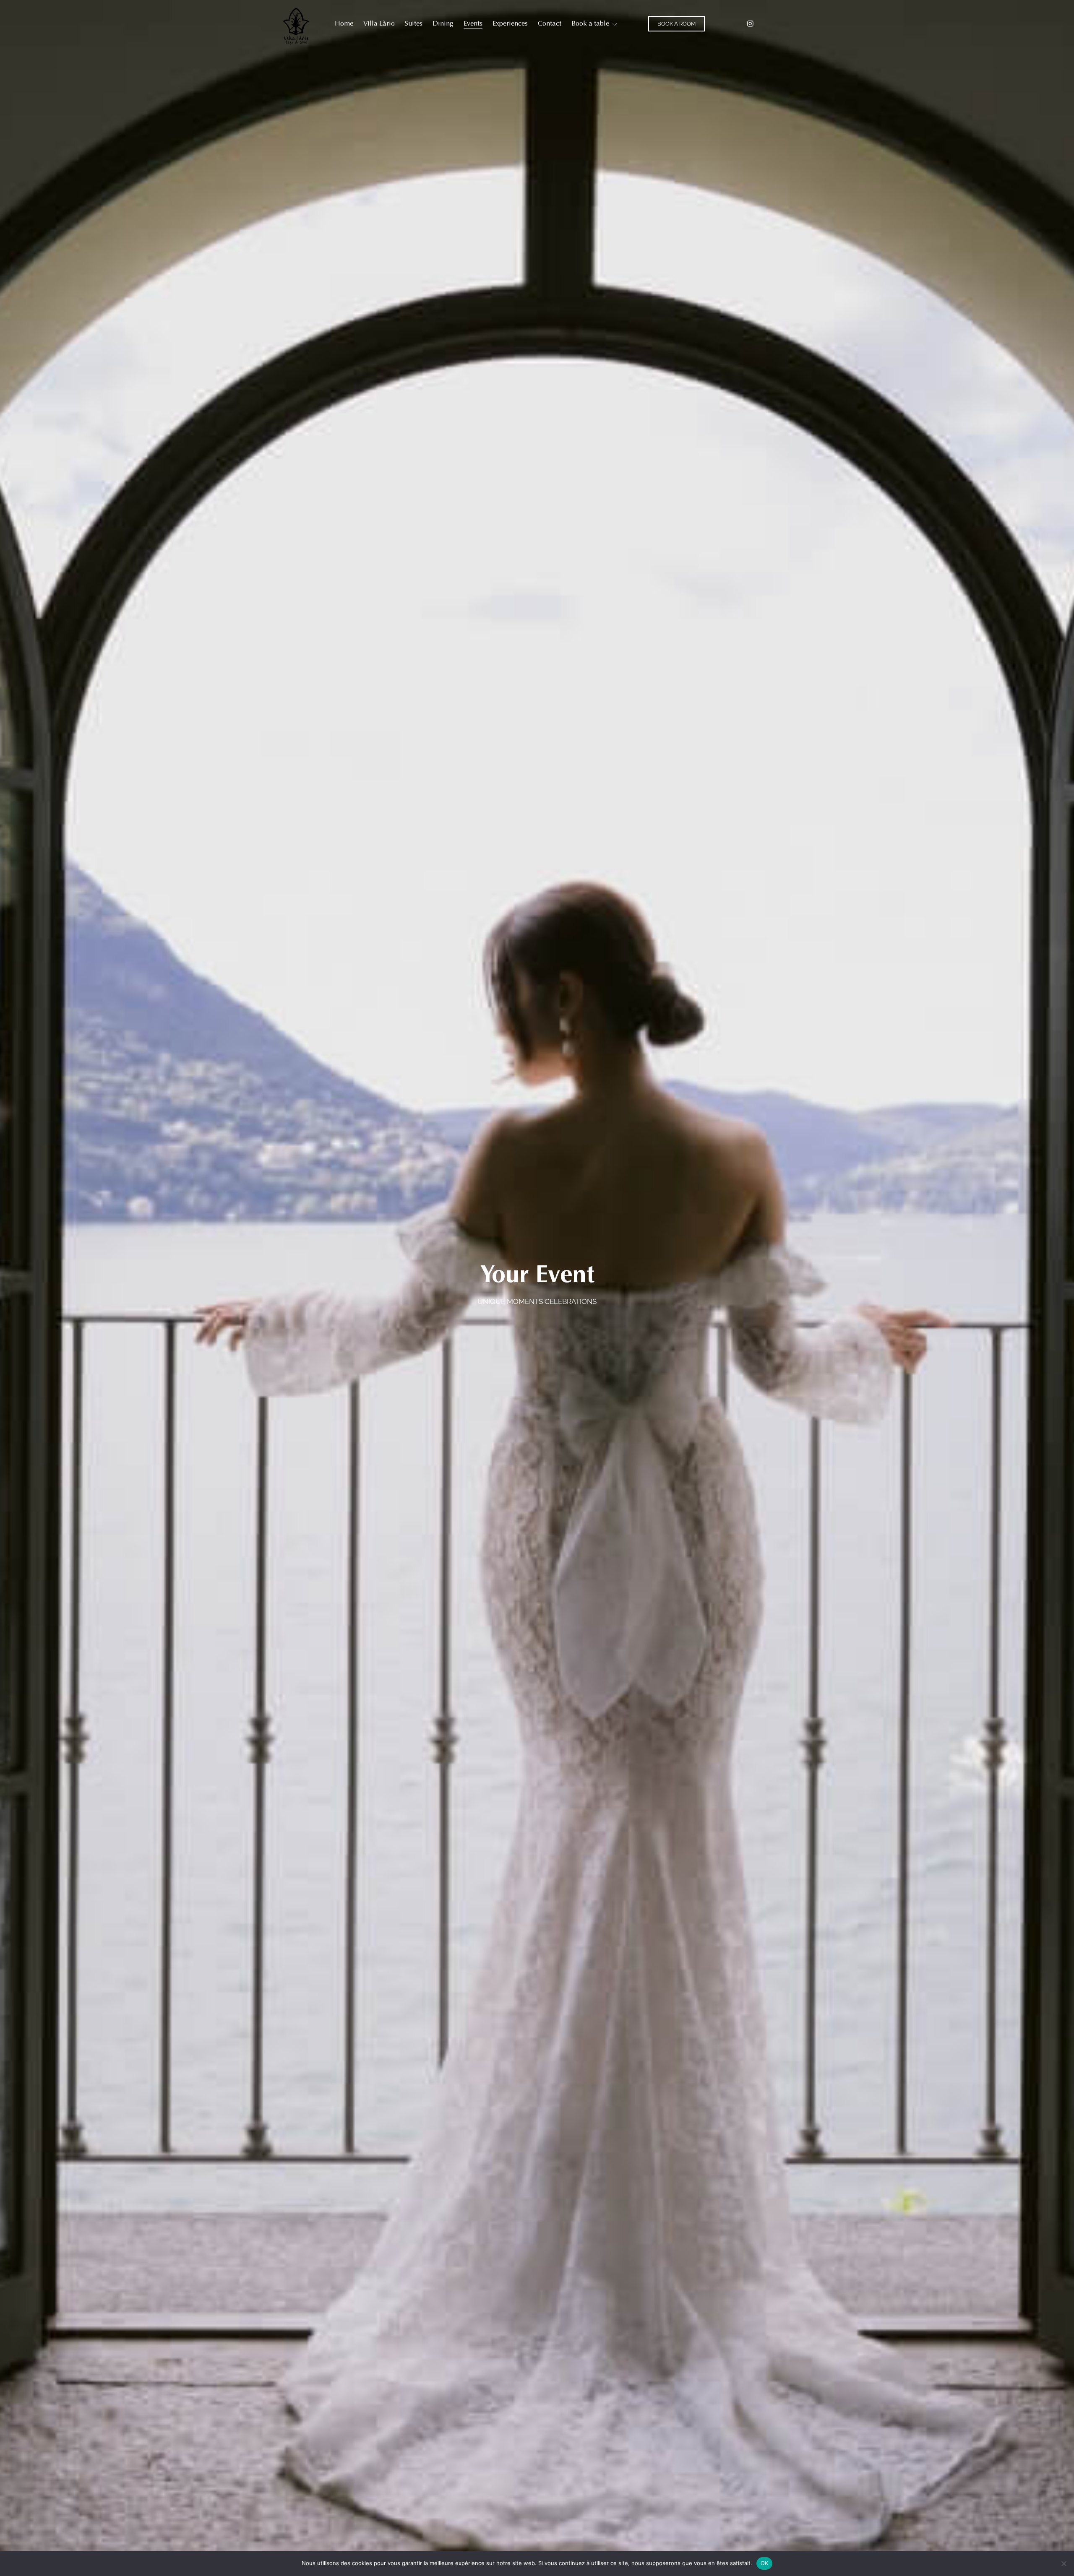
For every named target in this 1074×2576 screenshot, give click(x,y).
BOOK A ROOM (676, 24)
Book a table (590, 23)
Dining (443, 23)
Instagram (750, 24)
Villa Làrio (379, 23)
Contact (550, 23)
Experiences (510, 23)
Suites (414, 23)
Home (344, 23)
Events (473, 23)
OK (765, 2563)
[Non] (1064, 2563)
